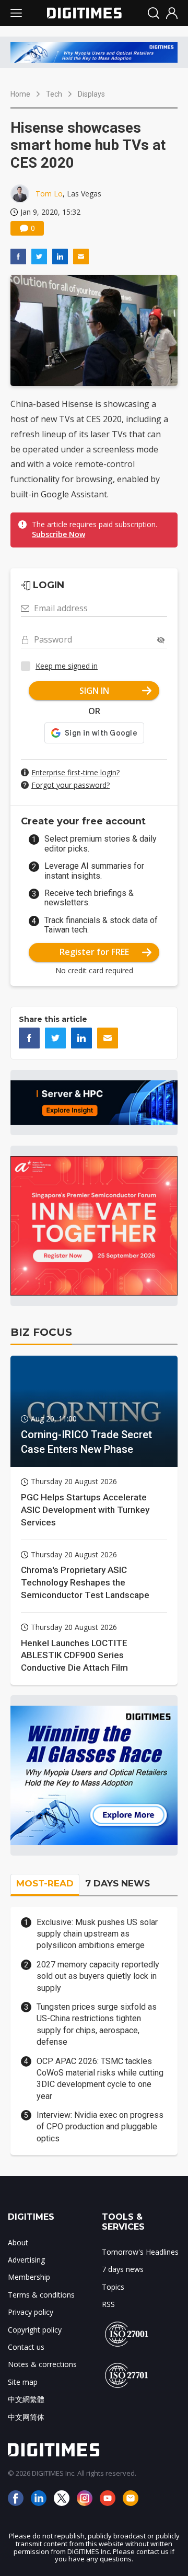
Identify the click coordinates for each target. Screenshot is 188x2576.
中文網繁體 (26, 2399)
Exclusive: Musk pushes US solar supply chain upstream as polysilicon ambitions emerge (97, 1934)
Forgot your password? (70, 785)
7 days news (123, 2269)
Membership (29, 2277)
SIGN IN (94, 691)
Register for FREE (94, 952)
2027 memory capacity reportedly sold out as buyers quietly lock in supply (98, 1976)
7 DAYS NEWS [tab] (118, 1883)
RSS (108, 2304)
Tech (54, 94)
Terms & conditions (41, 2295)
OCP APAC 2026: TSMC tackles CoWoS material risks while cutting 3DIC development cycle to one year (100, 2079)
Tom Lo (49, 194)
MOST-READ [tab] (45, 1883)
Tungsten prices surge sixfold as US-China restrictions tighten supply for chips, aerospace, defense (97, 2024)
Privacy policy (31, 2312)
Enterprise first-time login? (75, 772)
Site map (23, 2382)
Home (20, 94)
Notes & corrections (42, 2364)
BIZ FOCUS (41, 1332)
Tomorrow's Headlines (140, 2252)
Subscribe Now (58, 534)
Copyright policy (35, 2330)
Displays (91, 94)
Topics (113, 2287)
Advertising (26, 2260)
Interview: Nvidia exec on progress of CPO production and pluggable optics (100, 2127)
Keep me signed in (67, 666)
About (18, 2242)
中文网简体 (26, 2417)
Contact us (26, 2347)
